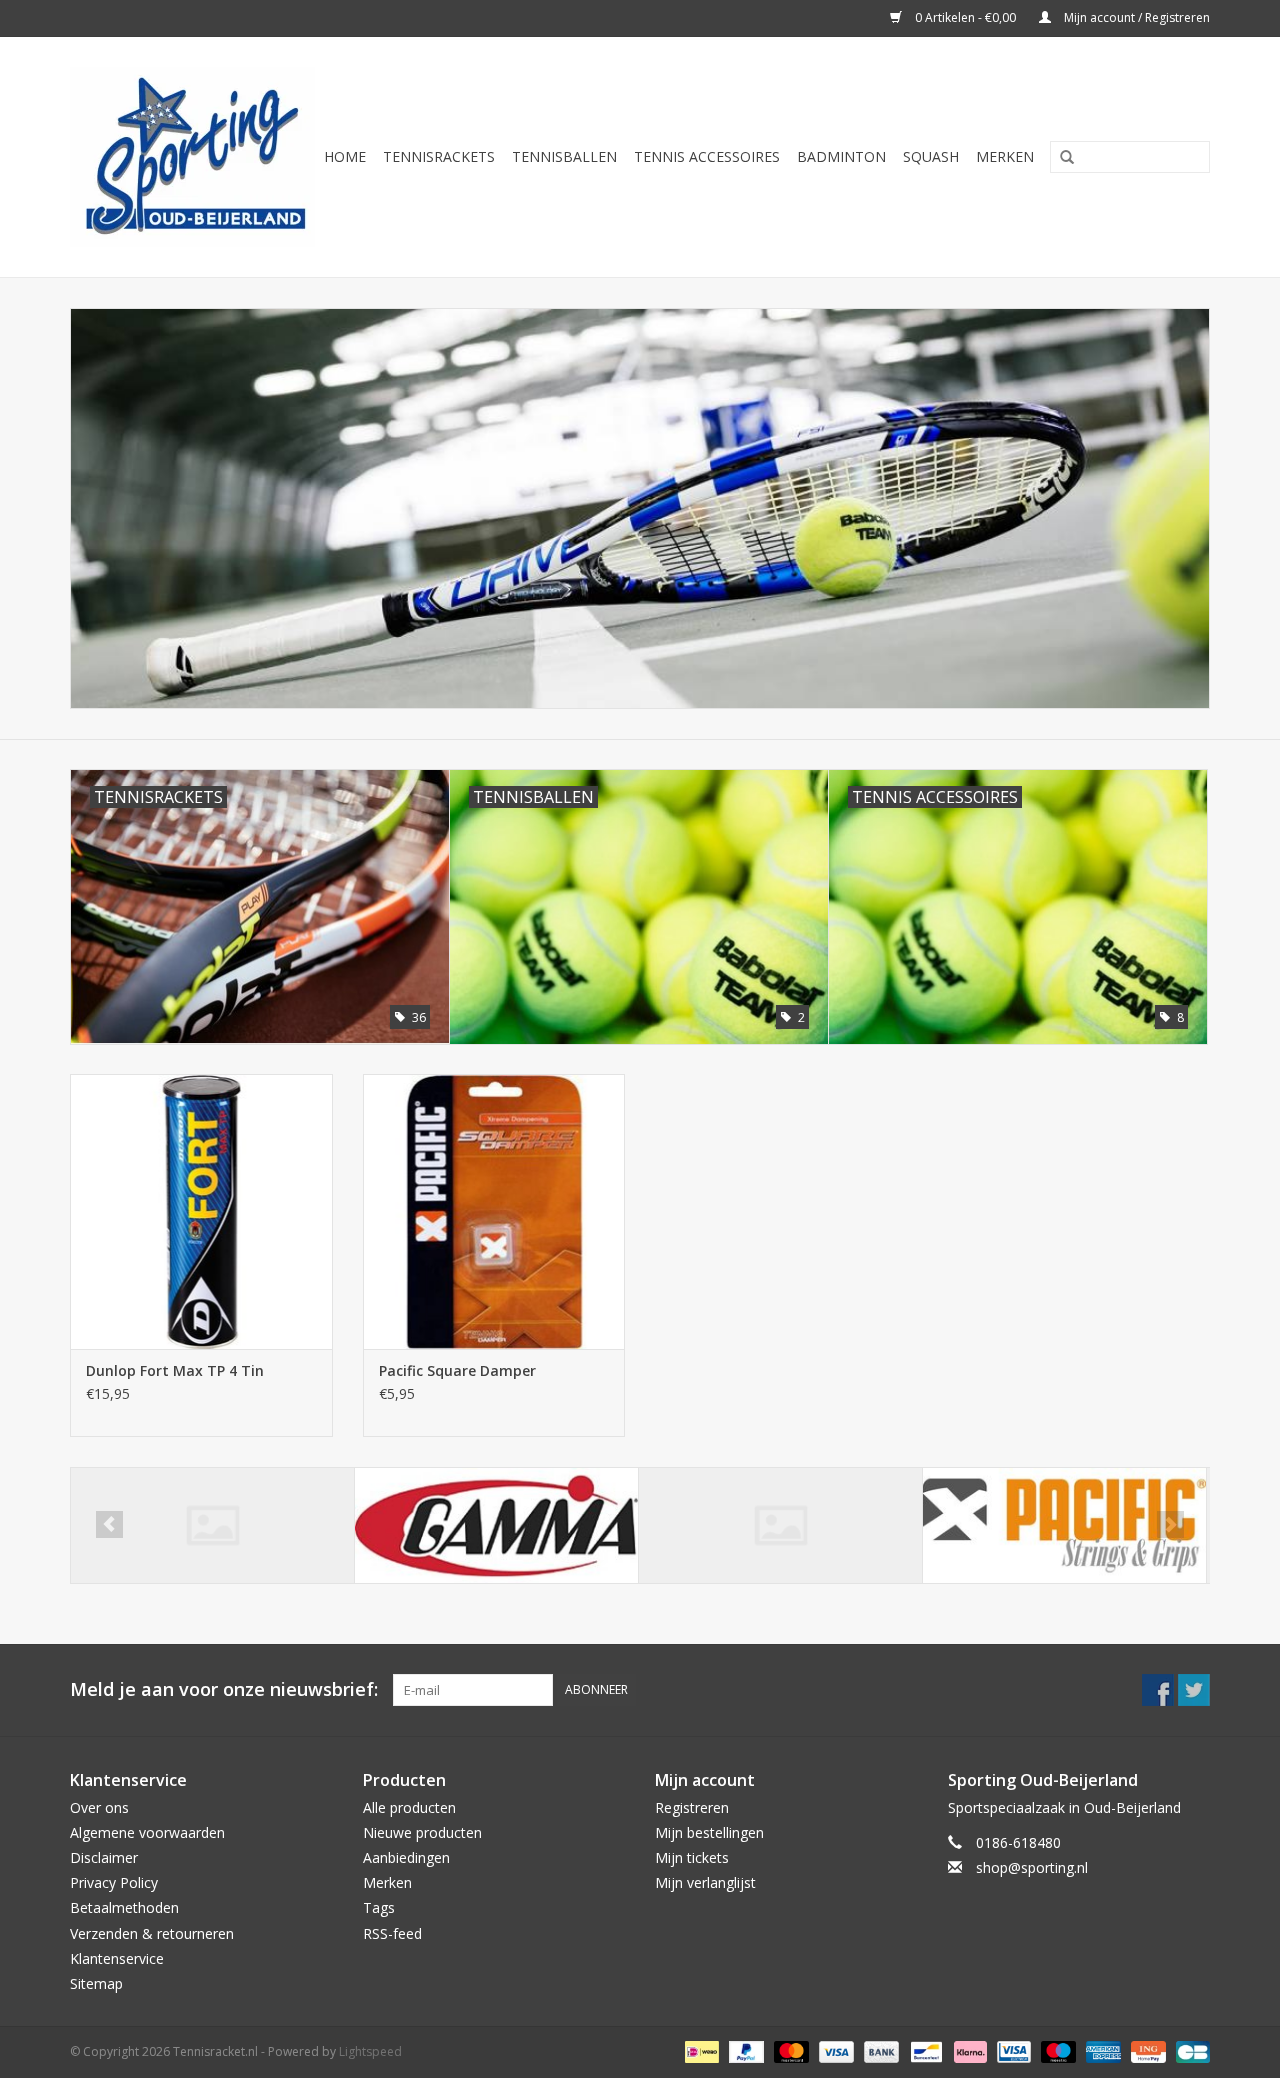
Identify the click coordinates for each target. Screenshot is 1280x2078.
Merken (1005, 156)
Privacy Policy (114, 1882)
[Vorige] (109, 1524)
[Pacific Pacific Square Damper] (494, 1211)
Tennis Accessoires (707, 156)
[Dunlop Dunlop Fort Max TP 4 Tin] (201, 1211)
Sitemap (96, 1983)
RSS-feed (392, 1933)
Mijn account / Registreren (1135, 17)
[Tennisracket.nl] (193, 157)
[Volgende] (1170, 1524)
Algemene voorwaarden (147, 1832)
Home (345, 156)
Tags (379, 1907)
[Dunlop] (212, 1525)
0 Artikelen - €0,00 (965, 17)
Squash (931, 156)
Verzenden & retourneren (152, 1933)
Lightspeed (370, 2051)
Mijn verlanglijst (705, 1882)
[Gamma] (496, 1525)
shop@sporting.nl (1032, 1867)
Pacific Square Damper (457, 1370)
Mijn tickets (692, 1857)
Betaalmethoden (124, 1907)
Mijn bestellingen (709, 1832)
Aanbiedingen (406, 1857)
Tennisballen (564, 156)
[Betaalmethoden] (700, 2050)
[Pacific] (780, 1525)
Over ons (99, 1807)
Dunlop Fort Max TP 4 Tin (175, 1370)
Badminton (841, 156)
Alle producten (409, 1807)
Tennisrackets (439, 156)
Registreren (692, 1807)
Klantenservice (117, 1958)
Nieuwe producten (422, 1832)
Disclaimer (104, 1857)
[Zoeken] (1060, 158)
